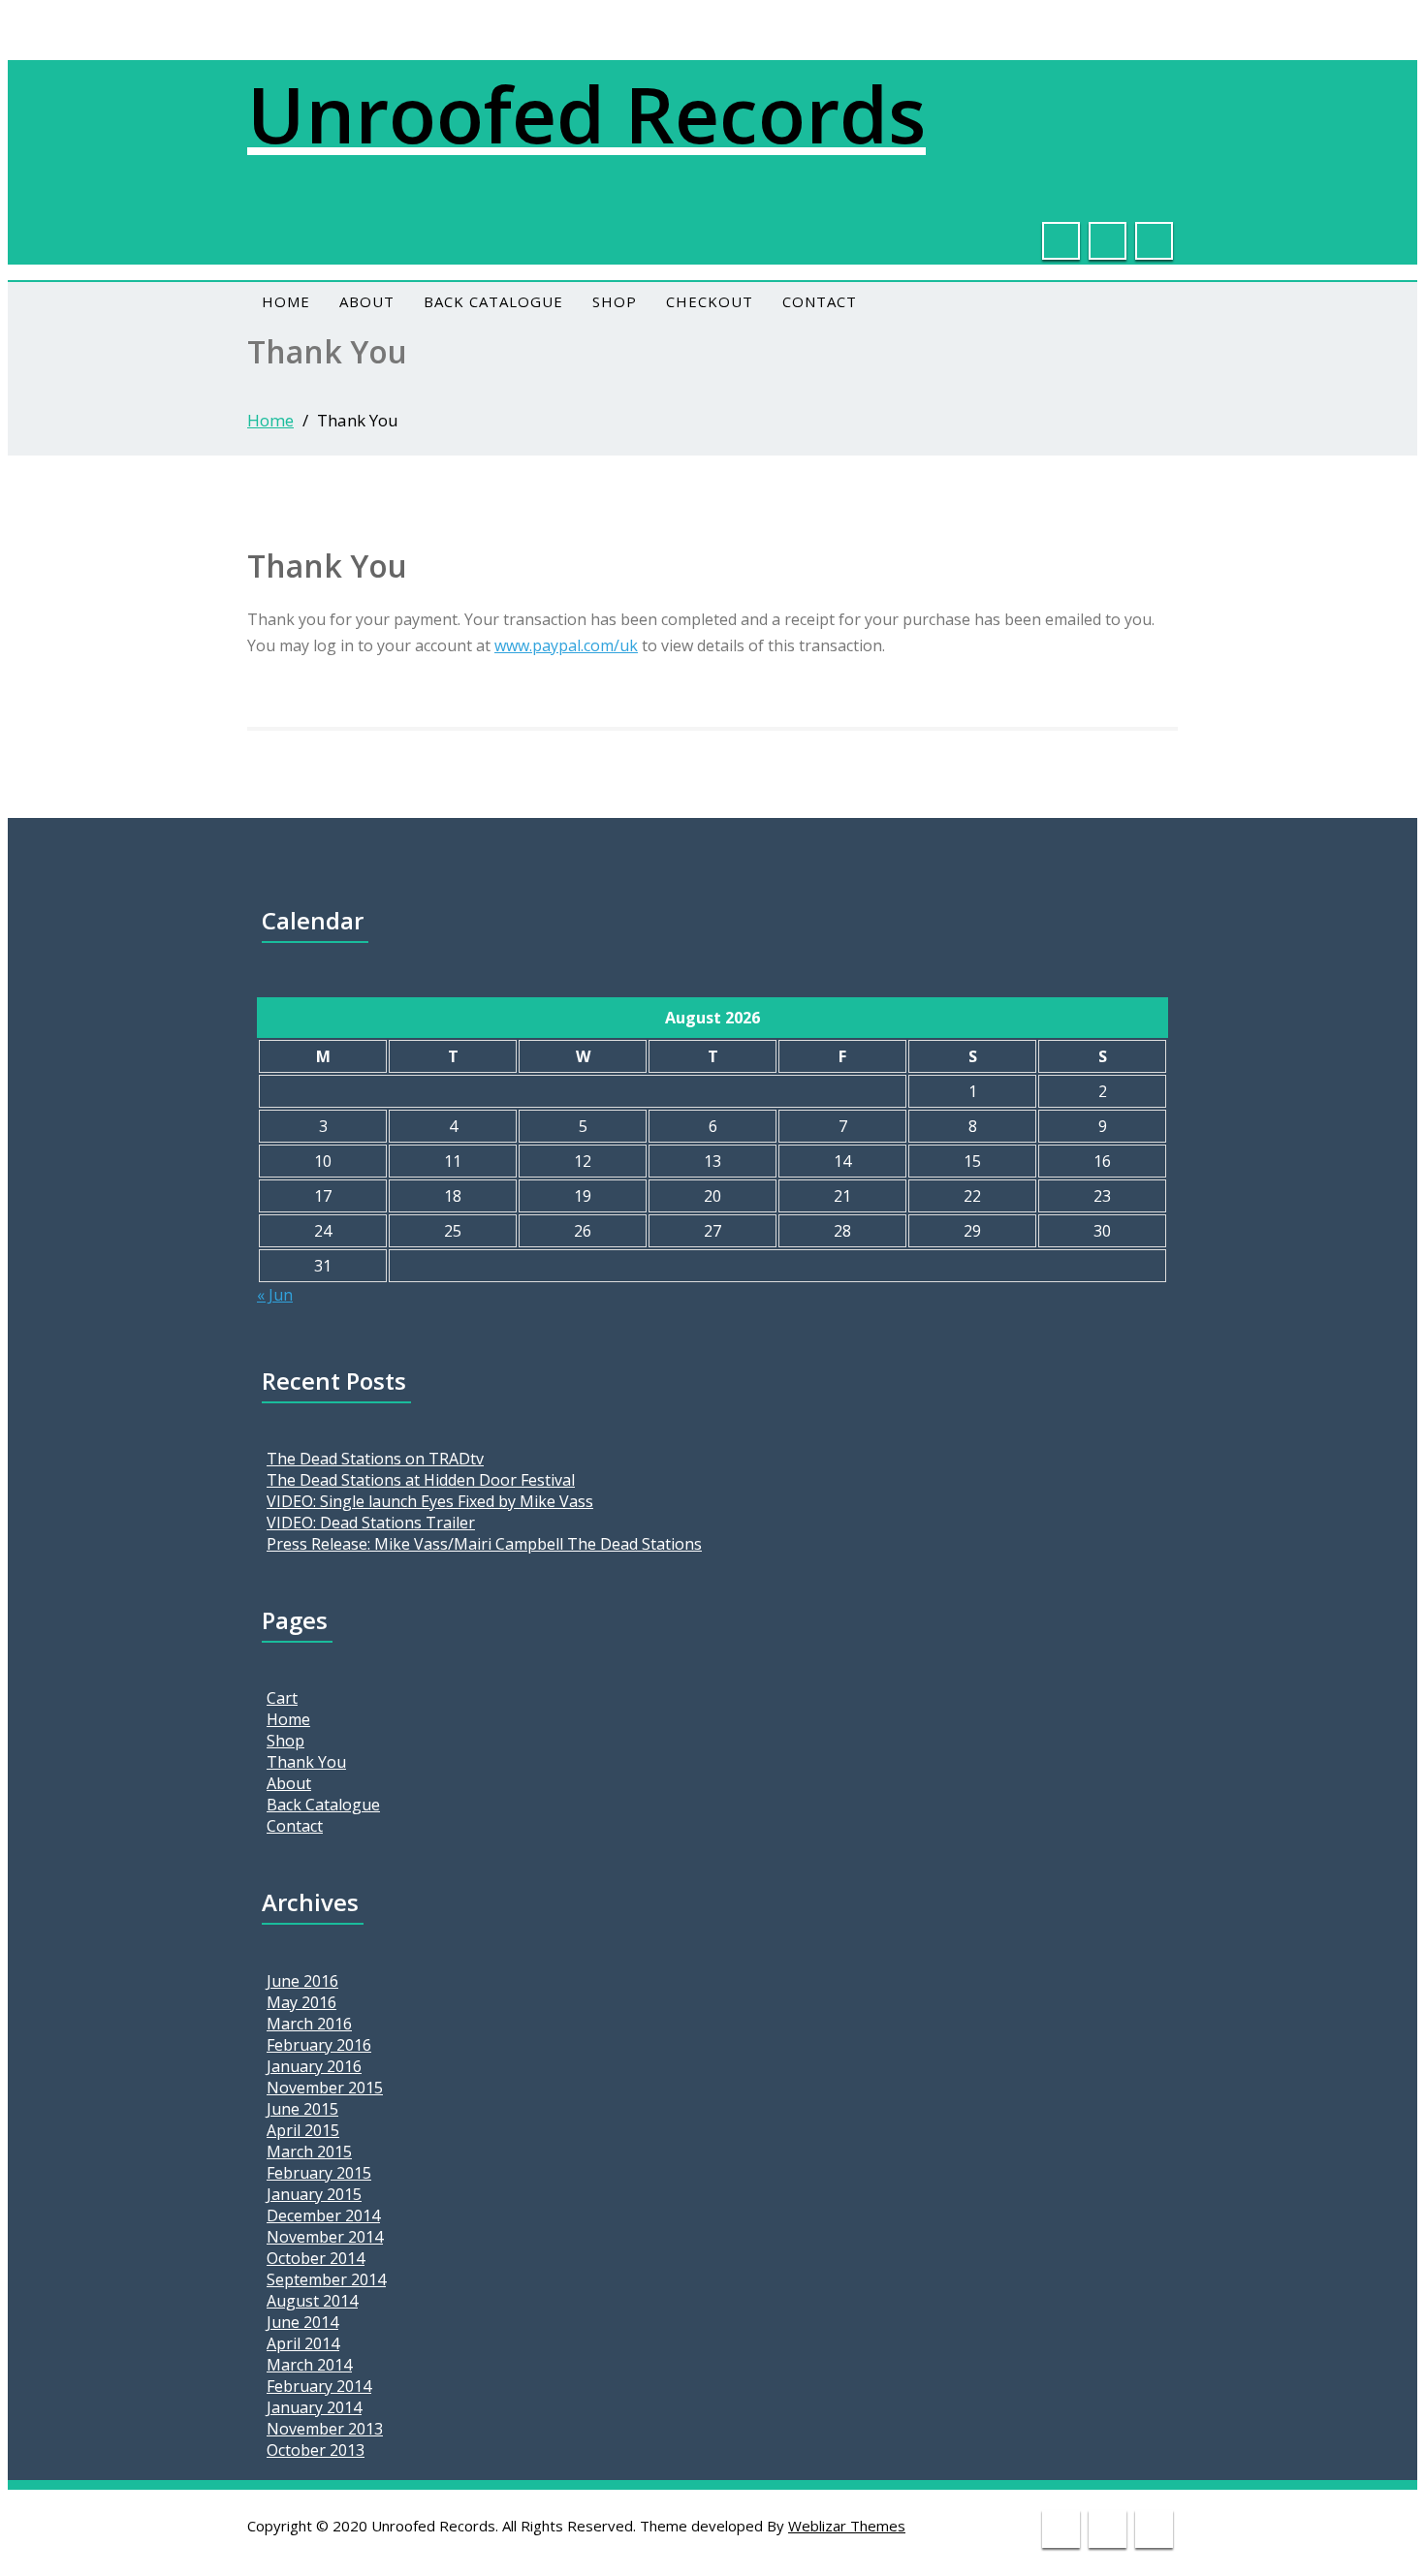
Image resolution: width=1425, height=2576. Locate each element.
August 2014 (312, 2301)
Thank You (306, 1762)
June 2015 (302, 2109)
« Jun (275, 1295)
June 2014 (302, 2322)
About (367, 301)
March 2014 (309, 2365)
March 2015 (309, 2152)
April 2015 (303, 2130)
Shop (615, 301)
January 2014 (314, 2407)
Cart (282, 1698)
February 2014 (319, 2386)
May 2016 (301, 2002)
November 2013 (325, 2429)
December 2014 (323, 2215)
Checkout (710, 301)
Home (286, 301)
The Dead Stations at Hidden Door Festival (421, 1480)
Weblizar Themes (847, 2526)
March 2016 (309, 2024)
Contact (820, 301)
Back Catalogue (493, 301)
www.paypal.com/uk (566, 645)
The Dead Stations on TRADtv (375, 1459)
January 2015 (314, 2194)
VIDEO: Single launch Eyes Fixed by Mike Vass (430, 1501)
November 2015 (325, 2088)
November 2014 (325, 2237)
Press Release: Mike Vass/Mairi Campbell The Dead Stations (484, 1544)
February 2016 (319, 2045)
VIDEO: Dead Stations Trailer (371, 1523)
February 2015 (319, 2173)
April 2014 (303, 2343)
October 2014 (316, 2258)
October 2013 (316, 2450)
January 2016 (314, 2066)
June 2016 (302, 1981)
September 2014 (326, 2279)
